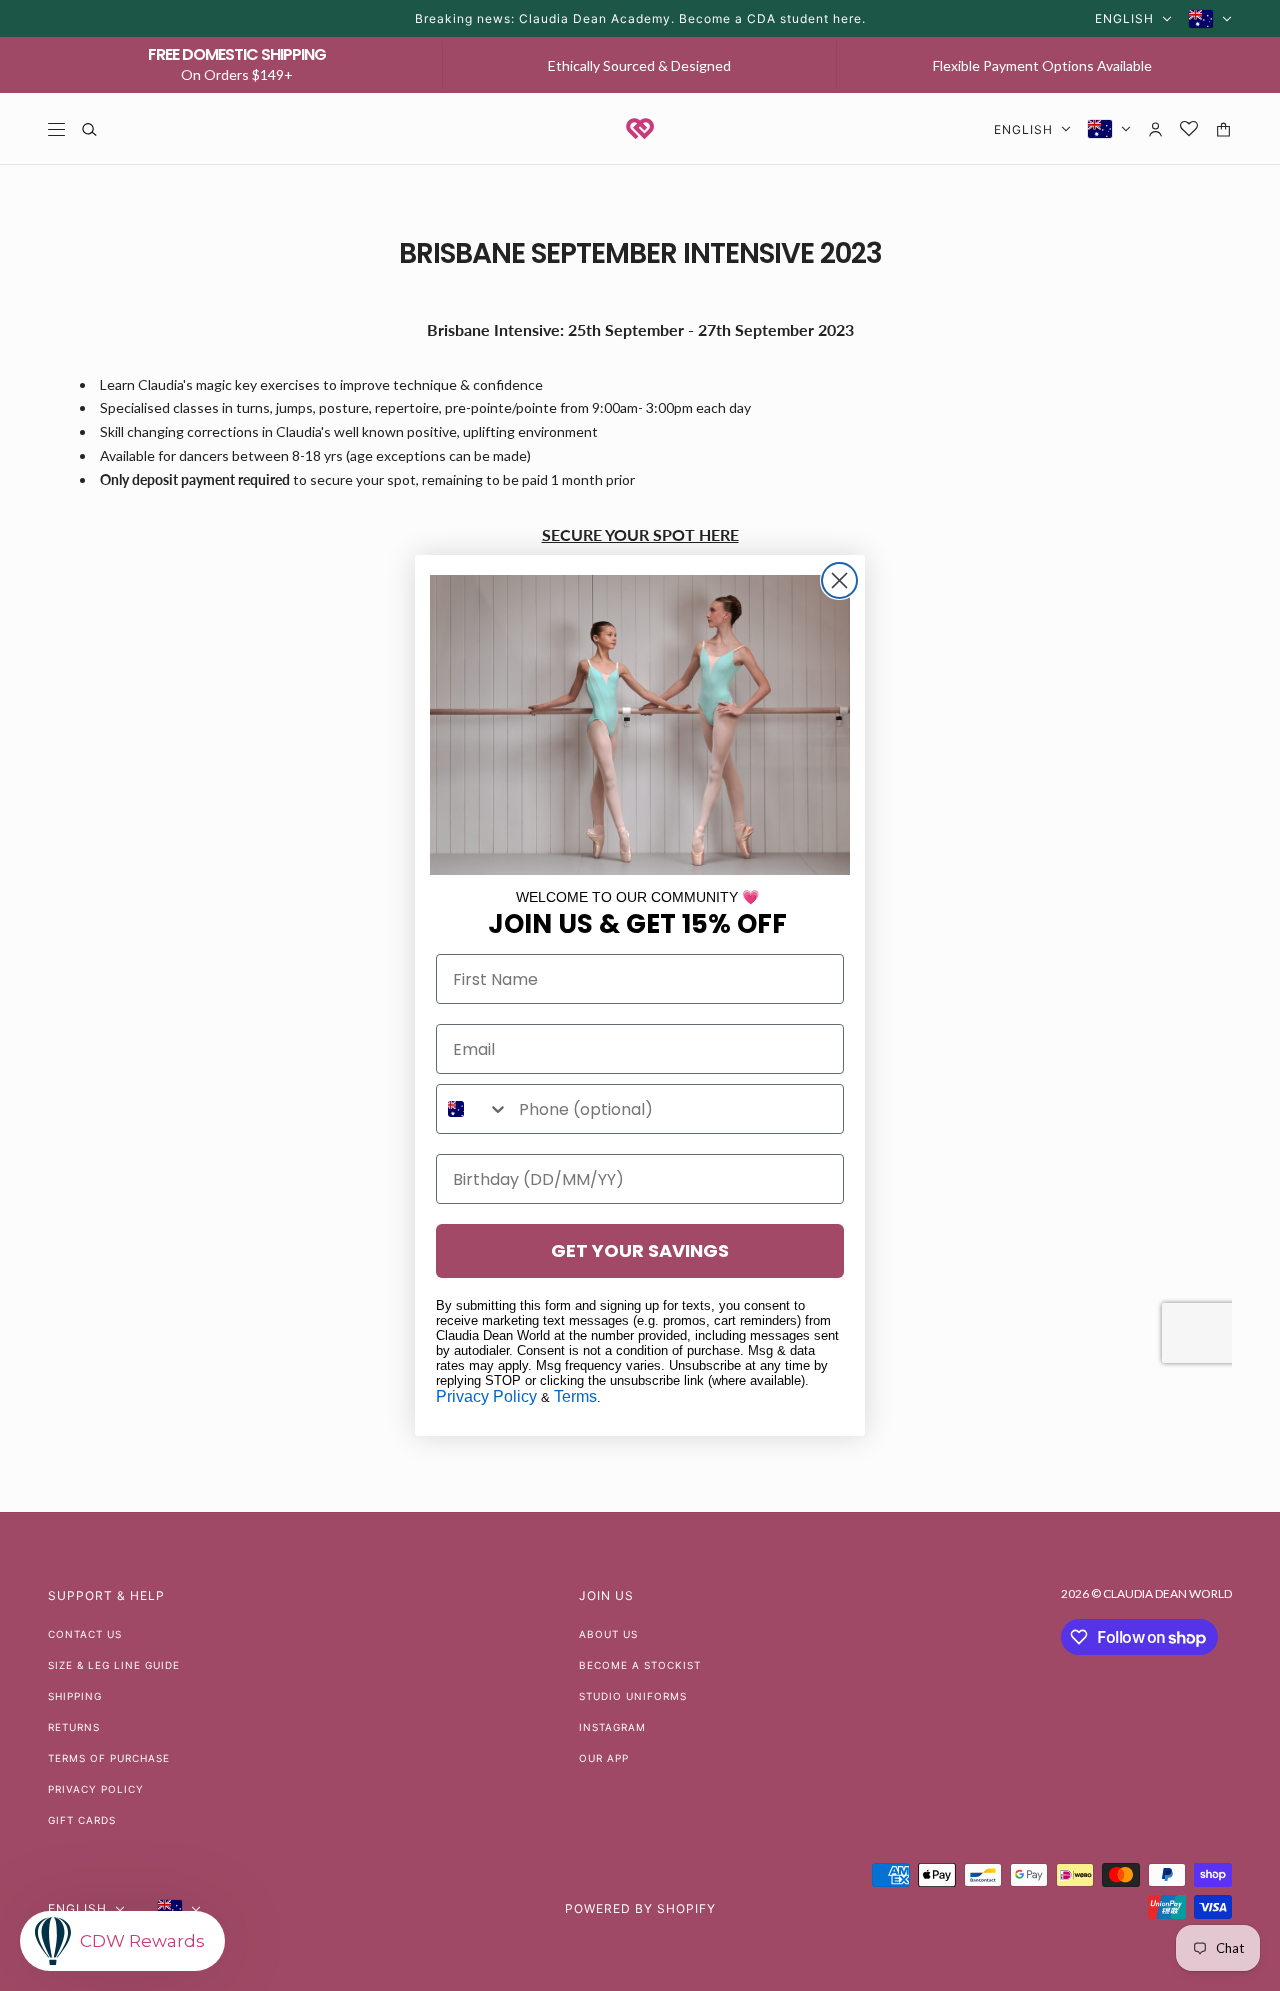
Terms (575, 1396)
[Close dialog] (839, 580)
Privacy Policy (486, 1396)
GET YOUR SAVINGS (640, 1250)
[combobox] (473, 1109)
